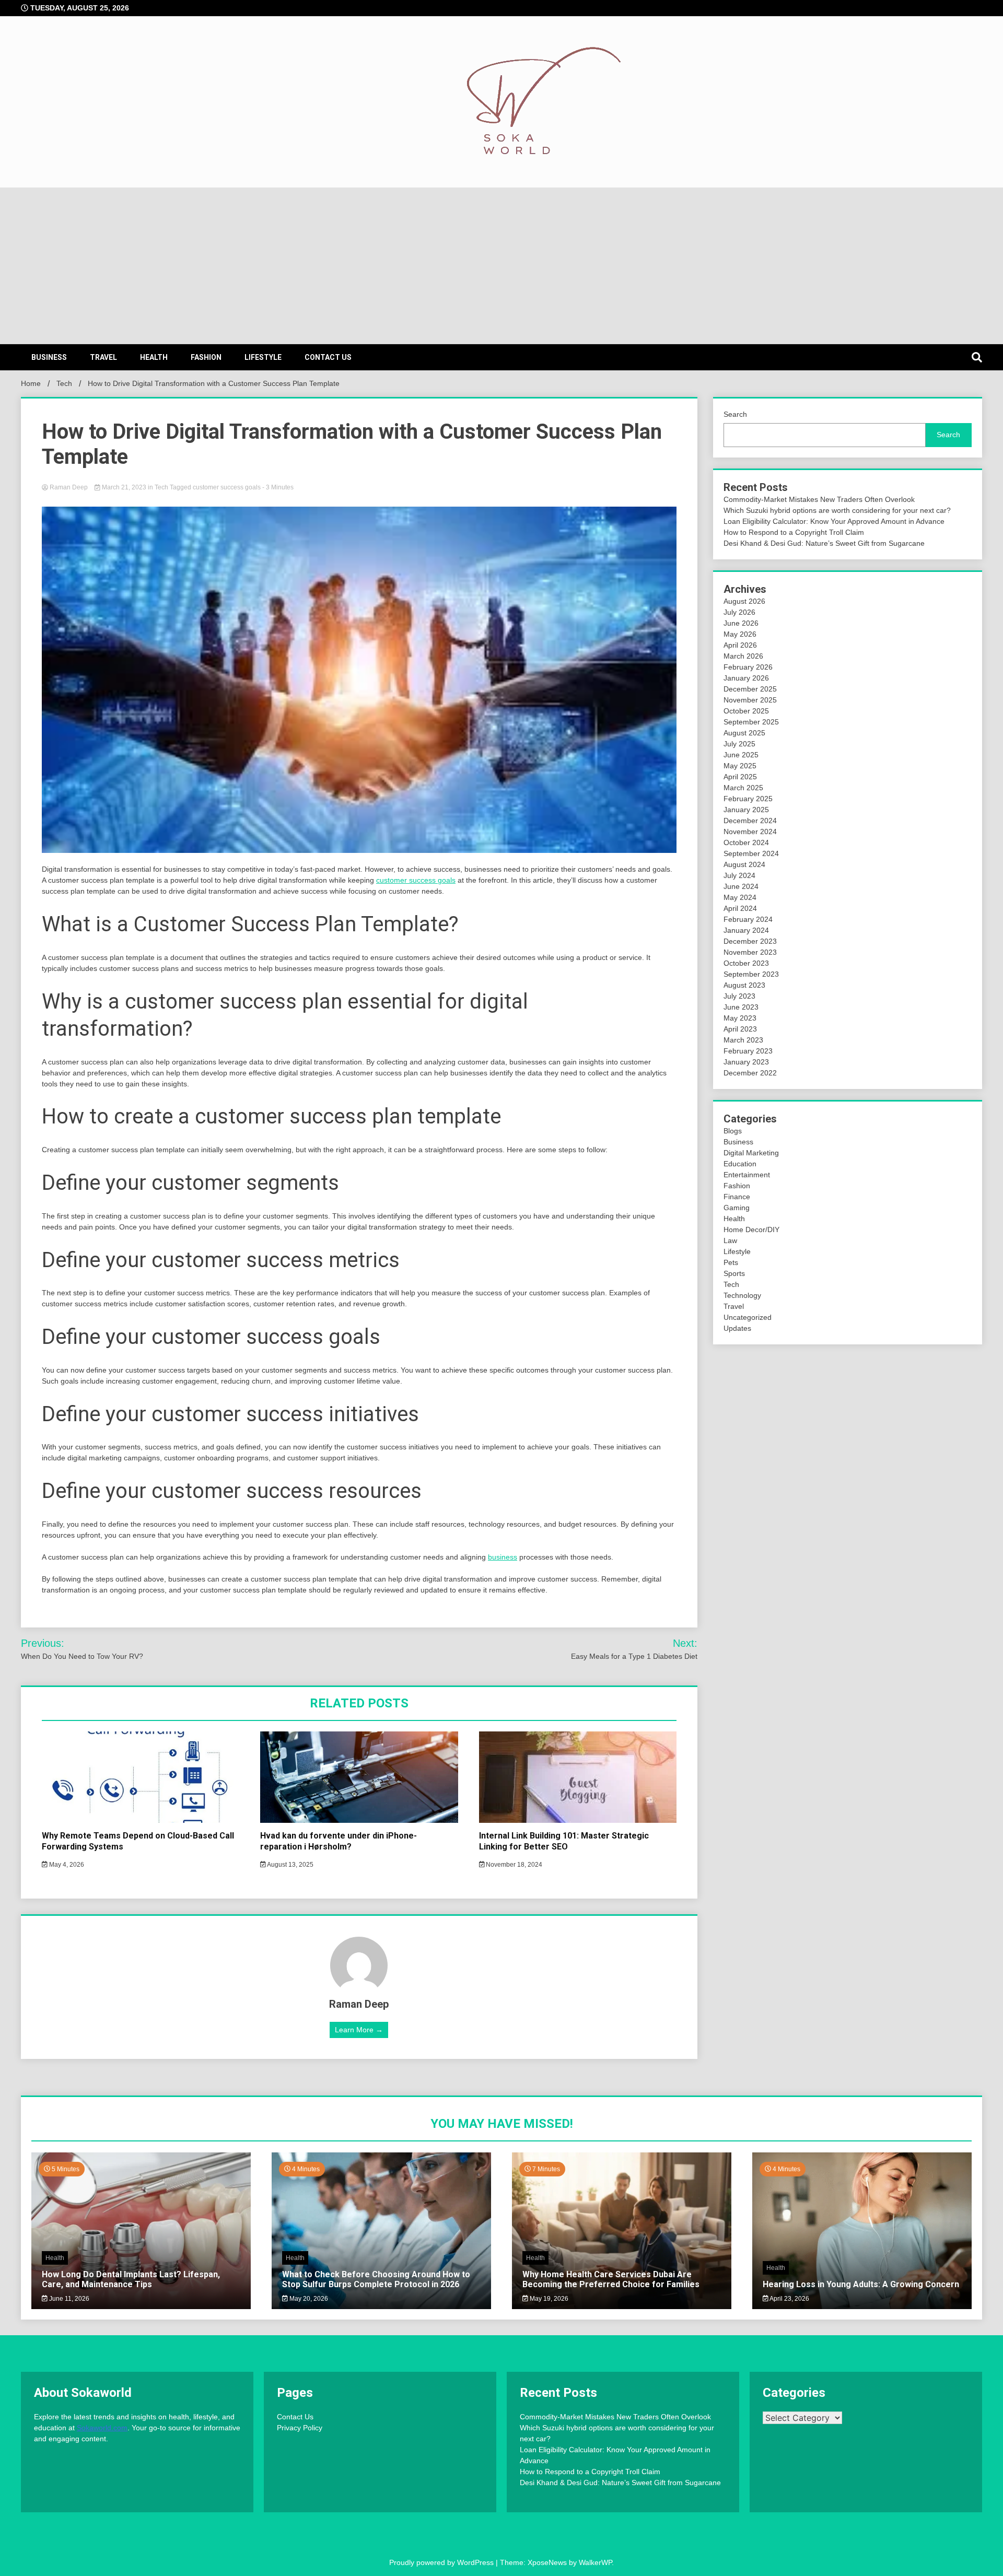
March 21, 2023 (124, 487)
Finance (737, 1197)
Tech (161, 487)
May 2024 (740, 897)
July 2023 (739, 996)
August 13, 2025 (290, 1865)
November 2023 (750, 952)
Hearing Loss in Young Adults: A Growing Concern (861, 2284)
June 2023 (741, 1007)
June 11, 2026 (68, 2299)
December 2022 (750, 1073)
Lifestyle (263, 357)
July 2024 (739, 875)
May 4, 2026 (66, 1865)
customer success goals (227, 487)
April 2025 (740, 777)
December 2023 (750, 941)
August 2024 (744, 864)
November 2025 (750, 700)
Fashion (206, 357)
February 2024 (748, 919)
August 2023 (744, 985)
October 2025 (746, 711)
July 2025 (739, 744)
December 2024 (750, 821)
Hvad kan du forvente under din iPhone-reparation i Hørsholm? (339, 1841)
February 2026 (748, 667)
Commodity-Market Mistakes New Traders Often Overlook (819, 499)
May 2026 (740, 634)
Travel (103, 357)
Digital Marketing (751, 1153)
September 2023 (751, 974)
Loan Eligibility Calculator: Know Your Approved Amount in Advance (834, 521)
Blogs (733, 1131)
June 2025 (741, 755)
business (503, 1557)
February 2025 (748, 799)
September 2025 (751, 722)
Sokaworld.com (102, 2428)
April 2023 (740, 1029)
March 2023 (743, 1040)
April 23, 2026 (789, 2299)
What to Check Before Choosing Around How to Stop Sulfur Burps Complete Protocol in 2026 (376, 2279)
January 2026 (746, 678)
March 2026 (743, 656)
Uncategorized (748, 1317)
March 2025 (743, 788)
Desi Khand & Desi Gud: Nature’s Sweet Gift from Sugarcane (824, 543)
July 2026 (739, 612)
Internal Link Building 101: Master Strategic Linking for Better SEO (564, 1841)
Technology (742, 1295)
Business (49, 357)
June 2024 (741, 886)
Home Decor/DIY (751, 1230)
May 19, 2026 (548, 2299)
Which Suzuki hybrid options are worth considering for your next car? (837, 510)
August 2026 (744, 601)
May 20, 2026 (308, 2299)
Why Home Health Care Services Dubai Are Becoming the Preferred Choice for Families (611, 2279)
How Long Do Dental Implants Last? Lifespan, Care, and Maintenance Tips (131, 2279)
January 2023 (746, 1062)
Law (730, 1240)
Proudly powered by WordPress (442, 2562)
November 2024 (750, 832)
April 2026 (740, 645)
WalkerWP (595, 2562)
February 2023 (748, 1051)
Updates (737, 1328)
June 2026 (741, 623)
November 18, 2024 (513, 1865)
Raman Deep (69, 487)
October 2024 (746, 842)
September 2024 (751, 853)
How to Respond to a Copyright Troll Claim (794, 532)
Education (740, 1164)
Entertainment (747, 1175)
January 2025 (746, 810)
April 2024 (740, 908)
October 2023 (746, 963)
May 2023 (740, 1018)
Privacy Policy (300, 2428)
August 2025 (744, 733)
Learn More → (359, 2030)
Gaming (737, 1208)
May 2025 (740, 766)
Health (154, 357)
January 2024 (746, 930)
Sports (734, 1273)
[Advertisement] (501, 266)
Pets (731, 1262)
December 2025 (750, 689)
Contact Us (328, 357)
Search (735, 414)
